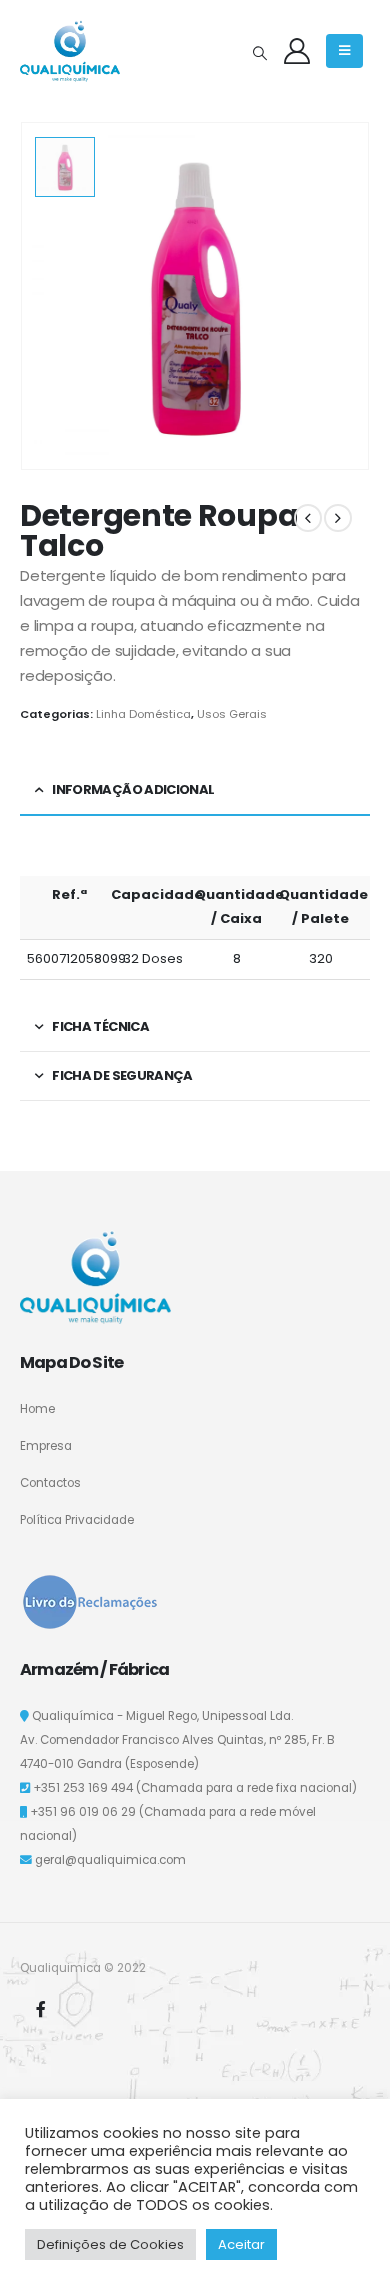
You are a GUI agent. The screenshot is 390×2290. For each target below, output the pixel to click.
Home (37, 1409)
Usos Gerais (232, 714)
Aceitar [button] (241, 2244)
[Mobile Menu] (344, 51)
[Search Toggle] (259, 53)
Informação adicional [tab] (133, 789)
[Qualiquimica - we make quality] (70, 51)
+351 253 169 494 (83, 1788)
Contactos (50, 1483)
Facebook (41, 2009)
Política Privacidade (77, 1520)
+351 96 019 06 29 (83, 1812)
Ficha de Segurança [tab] (122, 1075)
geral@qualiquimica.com (110, 1860)
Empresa (46, 1446)
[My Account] (296, 51)
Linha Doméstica (143, 714)
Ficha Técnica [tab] (100, 1026)
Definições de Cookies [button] (110, 2244)
